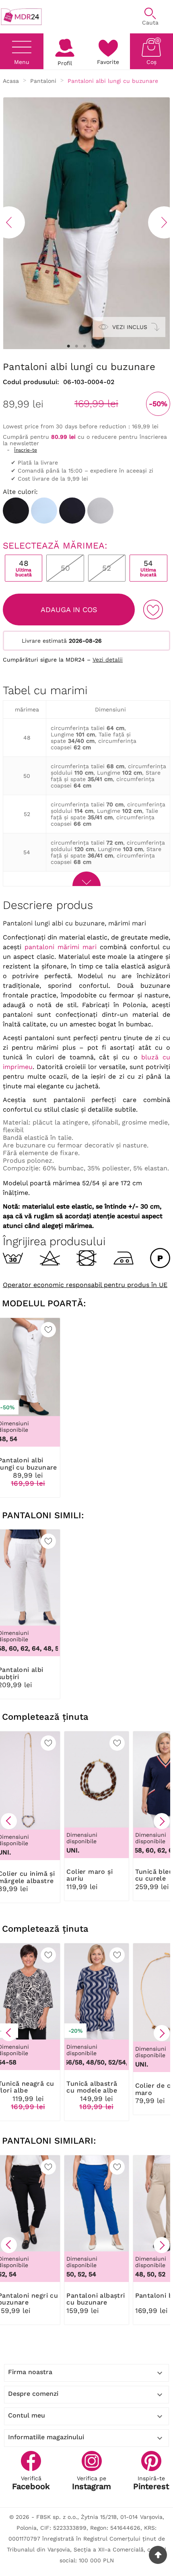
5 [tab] (101, 346)
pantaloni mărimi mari (61, 947)
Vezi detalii (108, 660)
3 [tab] (84, 346)
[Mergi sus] (158, 2555)
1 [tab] (68, 346)
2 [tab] (76, 346)
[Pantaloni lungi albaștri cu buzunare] (44, 511)
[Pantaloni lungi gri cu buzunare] (100, 511)
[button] (9, 1821)
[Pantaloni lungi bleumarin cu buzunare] (72, 511)
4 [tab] (93, 346)
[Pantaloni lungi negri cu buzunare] (16, 511)
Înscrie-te (26, 450)
